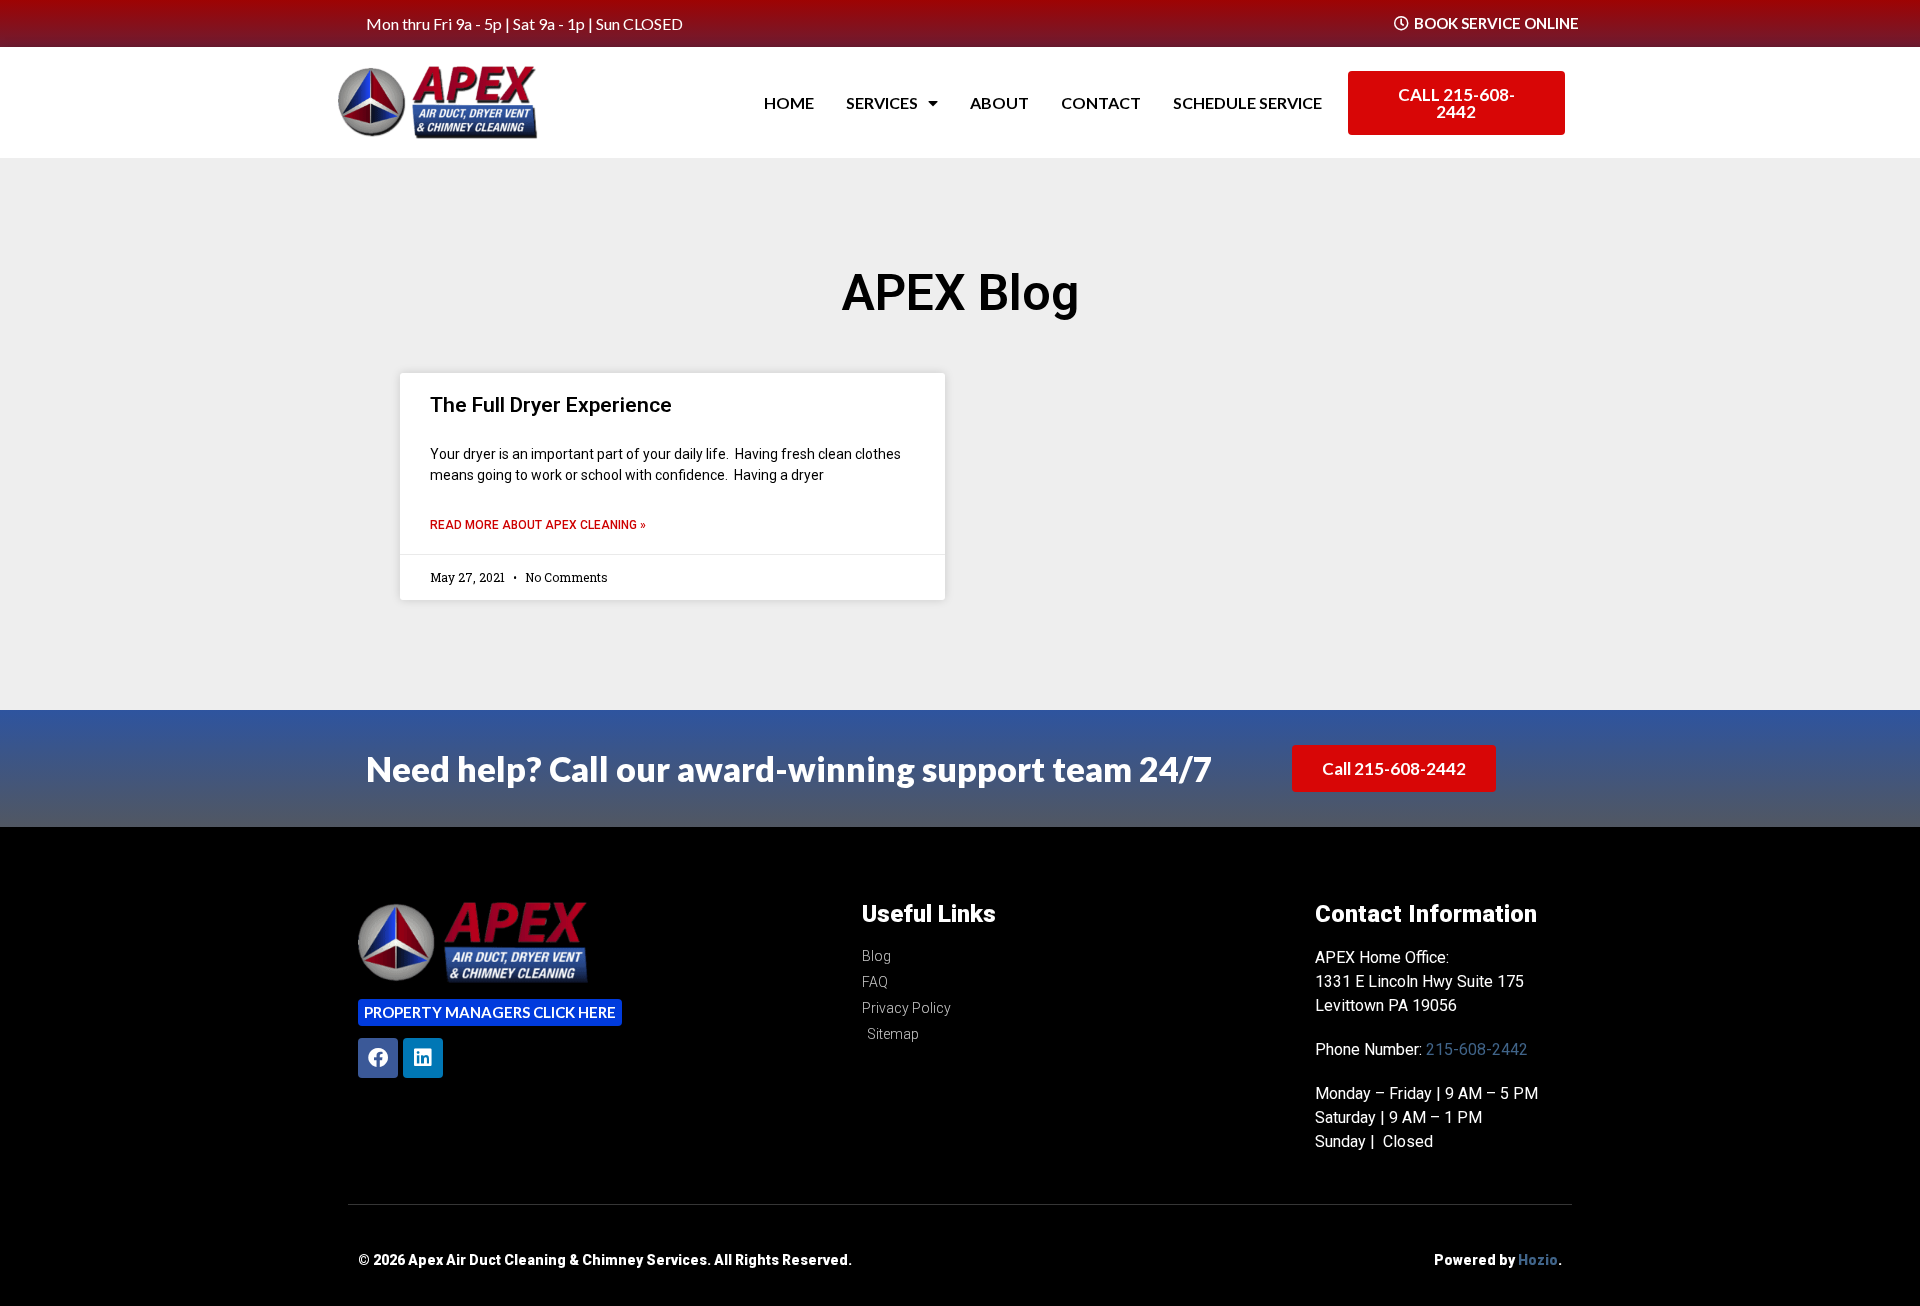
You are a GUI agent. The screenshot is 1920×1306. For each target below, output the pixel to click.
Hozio (1538, 1260)
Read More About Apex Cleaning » (538, 525)
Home (789, 102)
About (999, 102)
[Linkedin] (423, 1058)
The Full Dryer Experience (551, 405)
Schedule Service (1247, 102)
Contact (1101, 102)
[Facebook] (378, 1058)
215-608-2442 (1477, 1049)
